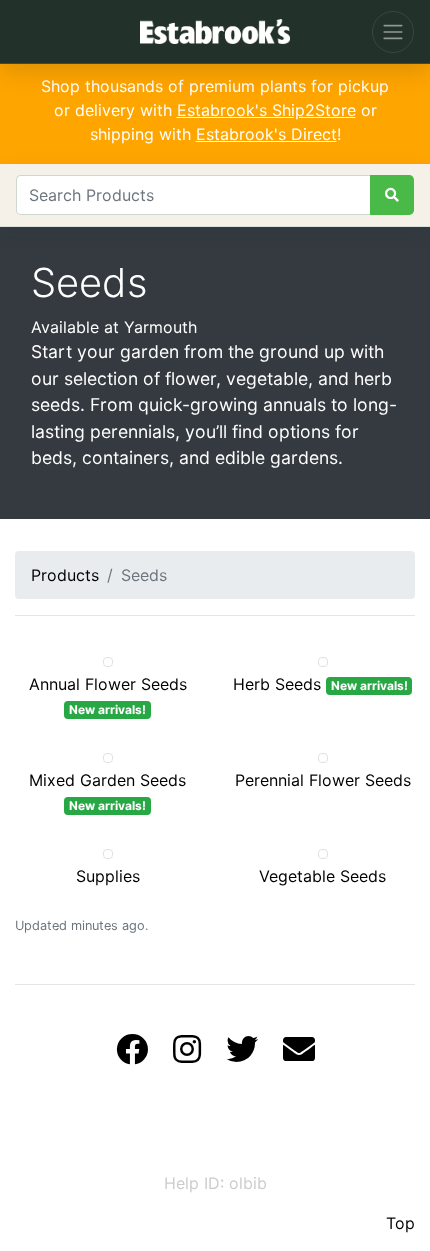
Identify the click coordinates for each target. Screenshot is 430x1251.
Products (65, 575)
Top (400, 1223)
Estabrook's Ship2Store (266, 110)
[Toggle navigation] (393, 32)
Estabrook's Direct (266, 134)
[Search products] (392, 195)
